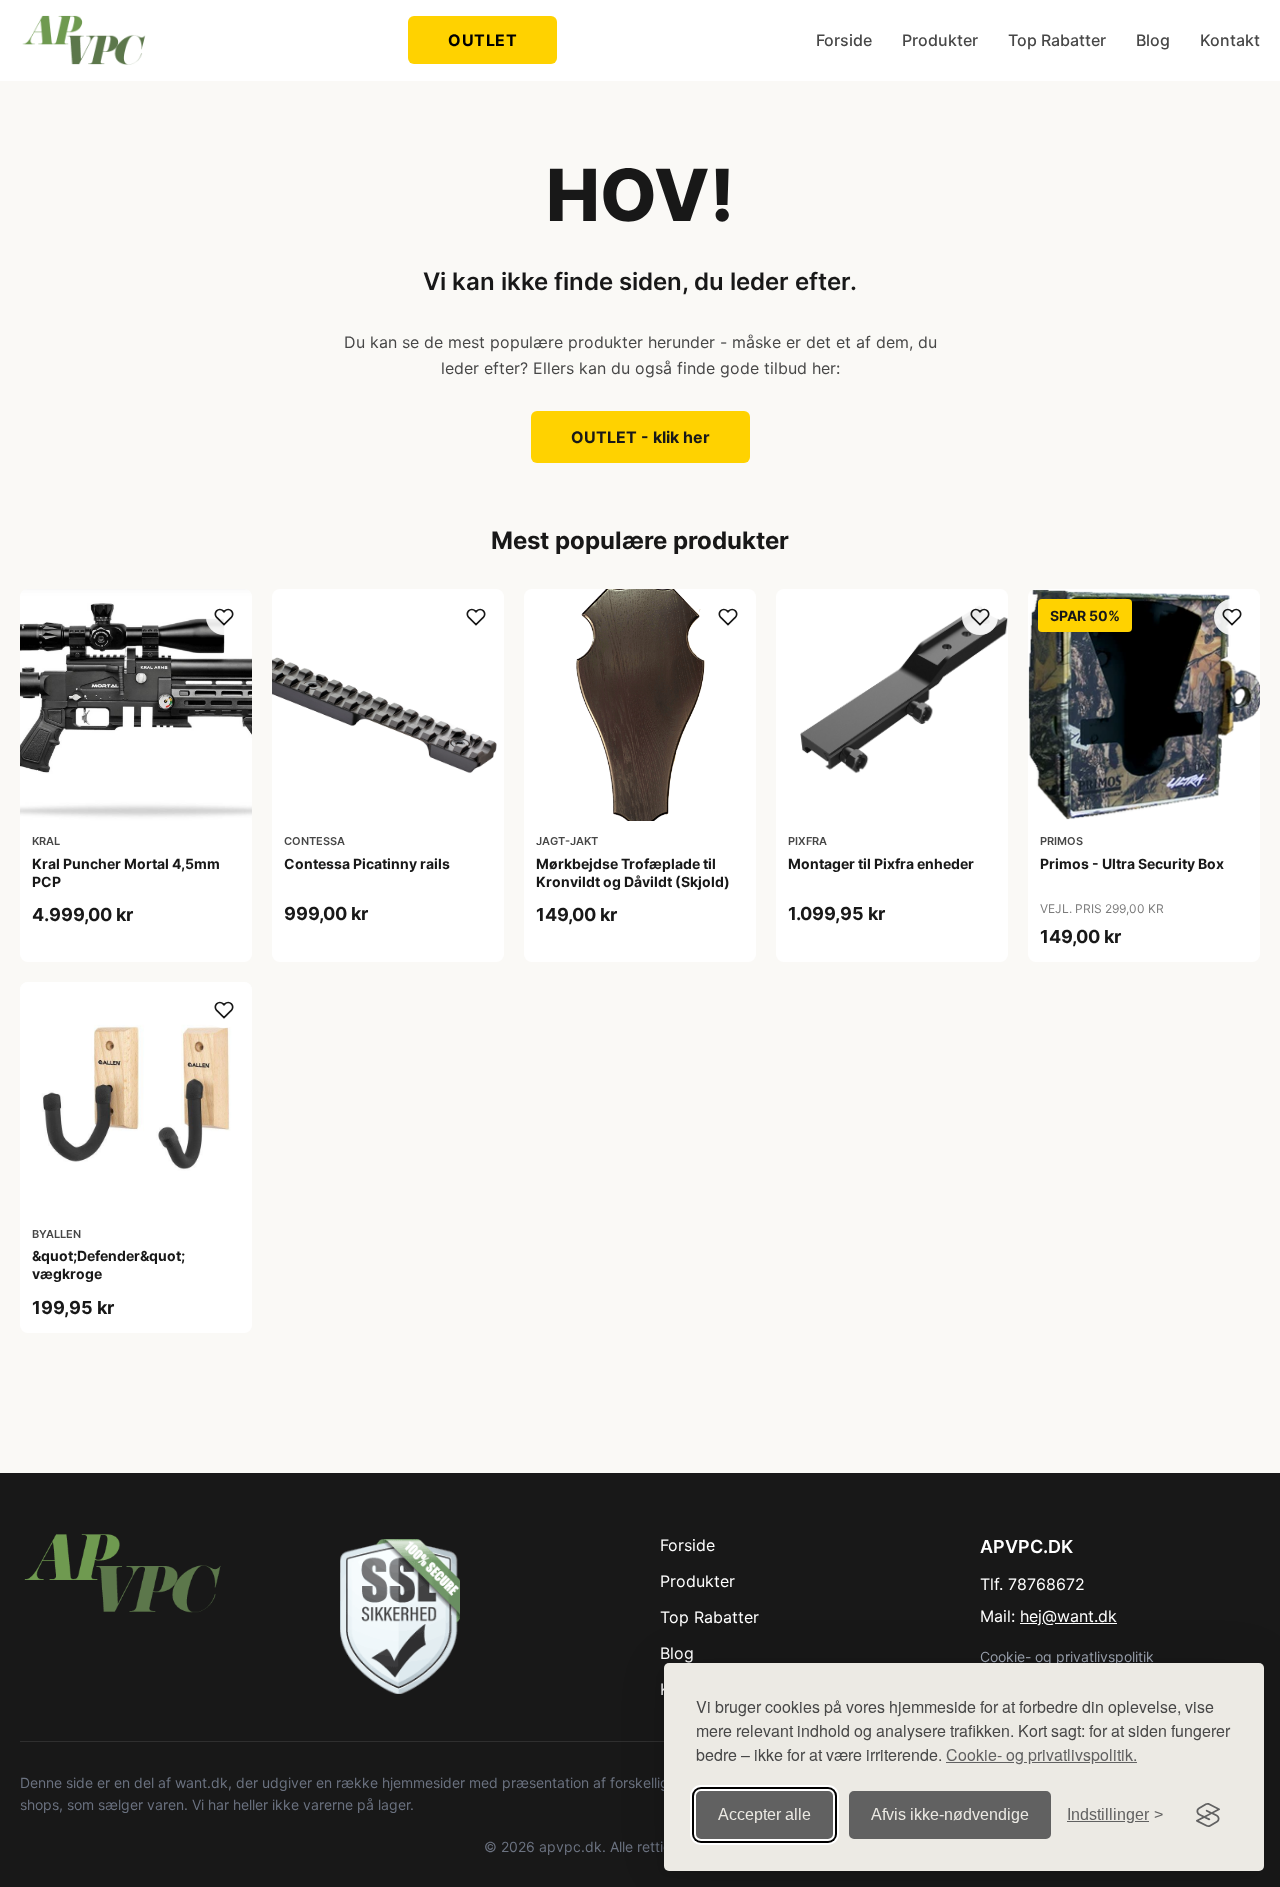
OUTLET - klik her (640, 437)
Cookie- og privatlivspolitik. (1041, 1754)
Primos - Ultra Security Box (1132, 863)
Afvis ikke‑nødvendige (950, 1814)
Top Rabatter (1057, 40)
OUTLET (482, 40)
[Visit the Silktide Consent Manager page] (1208, 1815)
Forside (844, 40)
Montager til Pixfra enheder (881, 863)
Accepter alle (764, 1814)
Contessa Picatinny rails (367, 863)
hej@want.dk (1068, 1616)
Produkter (940, 40)
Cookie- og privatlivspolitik (1067, 1656)
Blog (1153, 40)
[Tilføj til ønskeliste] (224, 617)
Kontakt (1230, 40)
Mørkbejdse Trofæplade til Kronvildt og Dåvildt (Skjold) (633, 872)
